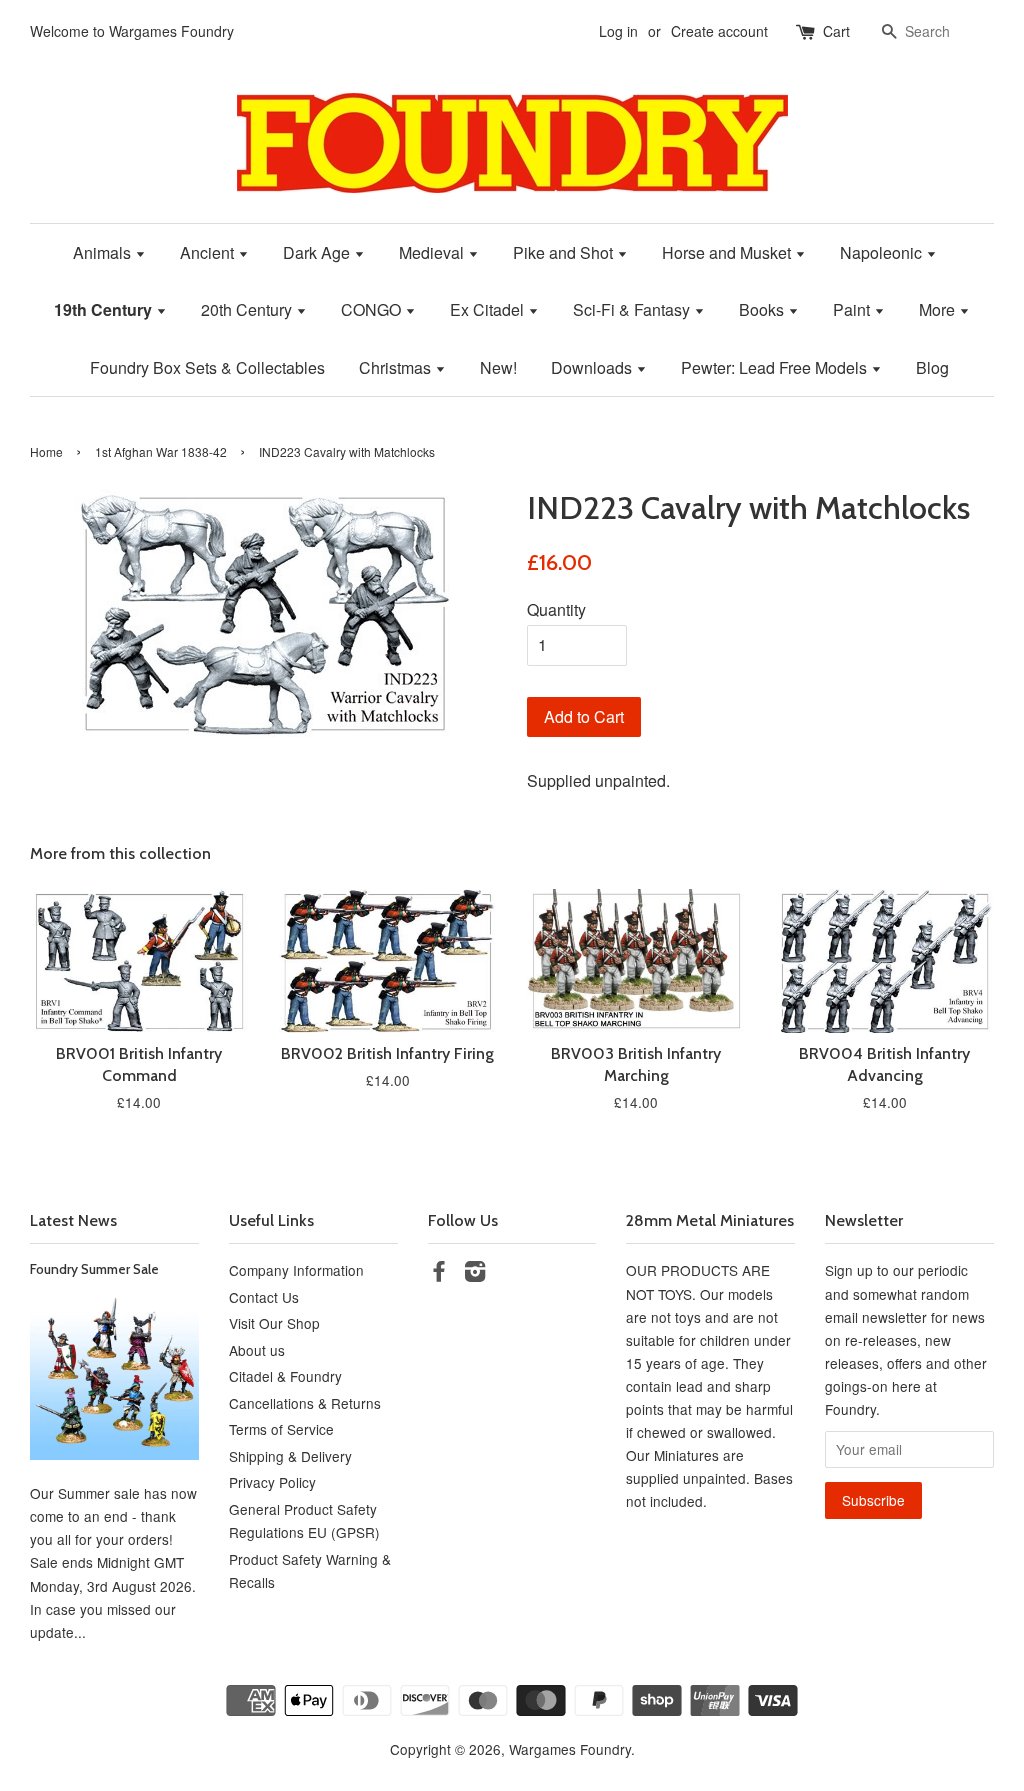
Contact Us (264, 1297)
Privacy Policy (272, 1482)
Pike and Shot (565, 252)
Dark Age (318, 252)
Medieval (433, 252)
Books (763, 309)
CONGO (373, 309)
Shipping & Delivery (290, 1456)
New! (498, 367)
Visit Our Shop (274, 1323)
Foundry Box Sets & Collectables (207, 367)
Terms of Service (281, 1429)
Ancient (209, 252)
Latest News (73, 1220)
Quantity (556, 609)
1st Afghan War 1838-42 (161, 451)
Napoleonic (883, 252)
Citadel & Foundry (285, 1376)
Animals (104, 252)
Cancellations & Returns (305, 1403)
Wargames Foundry (570, 1749)
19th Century (105, 309)
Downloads (593, 367)
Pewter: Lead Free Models (776, 367)
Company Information (296, 1270)
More (939, 309)
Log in (618, 31)
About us (257, 1350)
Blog (932, 367)
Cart (836, 31)
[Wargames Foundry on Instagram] (475, 1274)
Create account (719, 31)
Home (46, 451)
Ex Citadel (489, 309)
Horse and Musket (728, 252)
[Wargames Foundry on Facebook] (439, 1274)
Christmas (397, 367)
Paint (853, 309)
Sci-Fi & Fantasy (633, 309)
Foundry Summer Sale (94, 1269)
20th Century (248, 309)
